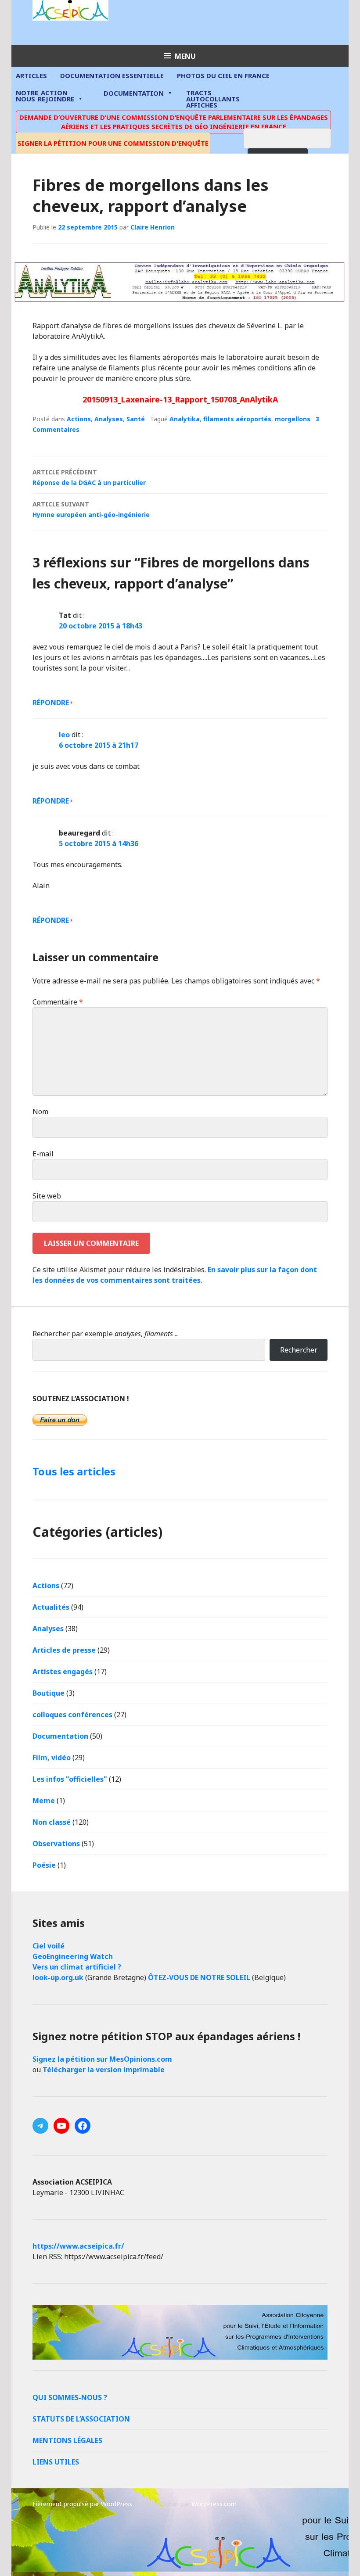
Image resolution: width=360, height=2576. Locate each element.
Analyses (109, 419)
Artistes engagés (63, 1672)
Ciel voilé (49, 1946)
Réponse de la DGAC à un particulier (89, 477)
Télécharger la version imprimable (104, 2070)
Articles (31, 75)
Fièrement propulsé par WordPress (82, 2504)
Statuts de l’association (81, 2419)
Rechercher (299, 1350)
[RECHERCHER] (294, 137)
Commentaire (58, 1002)
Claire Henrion (153, 227)
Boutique (49, 1693)
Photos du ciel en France (223, 75)
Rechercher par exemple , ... (106, 1334)
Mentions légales (67, 2440)
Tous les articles (74, 1471)
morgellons (293, 419)
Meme (44, 1801)
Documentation (134, 93)
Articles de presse (64, 1650)
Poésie (44, 1865)
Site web (47, 1196)
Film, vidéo (52, 1758)
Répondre (51, 703)
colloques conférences (72, 1715)
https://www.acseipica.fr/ (78, 2246)
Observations (56, 1844)
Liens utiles (56, 2462)
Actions (79, 419)
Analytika (185, 419)
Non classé (52, 1822)
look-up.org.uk (58, 1977)
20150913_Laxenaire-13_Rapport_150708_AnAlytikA (180, 399)
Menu (185, 56)
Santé (136, 419)
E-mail (43, 1154)
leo (64, 735)
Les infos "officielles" (70, 1779)
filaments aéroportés (237, 419)
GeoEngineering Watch (73, 1956)
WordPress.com (214, 2504)
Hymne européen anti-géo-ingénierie (91, 509)
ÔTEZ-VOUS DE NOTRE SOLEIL (199, 1977)
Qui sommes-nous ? (70, 2397)
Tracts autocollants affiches (213, 98)
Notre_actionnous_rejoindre (45, 96)
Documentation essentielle (112, 75)
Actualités (51, 1607)
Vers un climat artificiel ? (77, 1967)
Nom (40, 1112)
